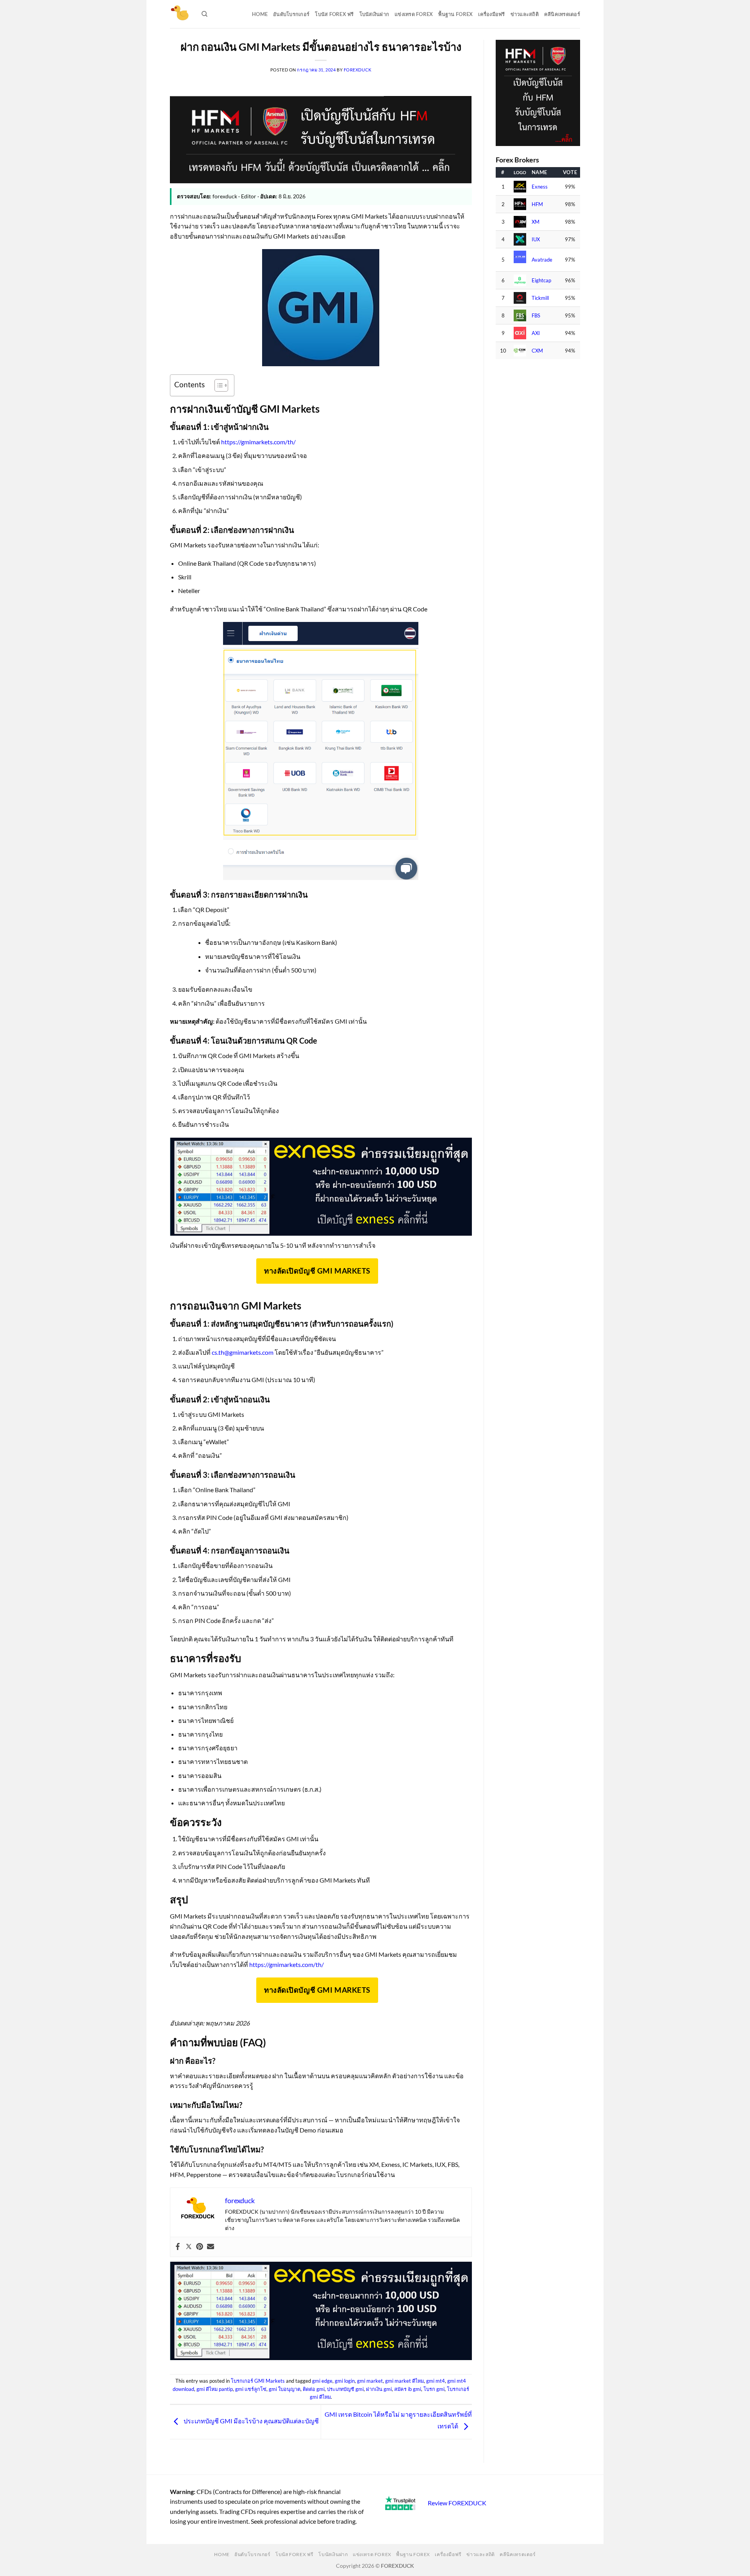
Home (260, 14)
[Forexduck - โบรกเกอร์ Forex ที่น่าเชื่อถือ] (180, 14)
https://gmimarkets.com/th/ (258, 442)
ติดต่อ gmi (314, 2389)
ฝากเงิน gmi (379, 2389)
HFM (537, 204)
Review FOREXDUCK (457, 2503)
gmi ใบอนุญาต (285, 2389)
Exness (540, 187)
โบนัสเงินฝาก (374, 14)
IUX (536, 240)
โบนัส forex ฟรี (334, 14)
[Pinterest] (200, 2247)
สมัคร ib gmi (408, 2389)
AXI (536, 333)
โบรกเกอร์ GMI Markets (258, 2381)
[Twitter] (189, 2247)
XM (536, 222)
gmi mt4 (436, 2381)
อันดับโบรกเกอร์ (291, 14)
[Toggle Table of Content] (217, 385)
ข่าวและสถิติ (525, 14)
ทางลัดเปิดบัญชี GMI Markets (317, 1271)
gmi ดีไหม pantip (215, 2389)
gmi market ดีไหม (404, 2381)
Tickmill (540, 298)
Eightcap (541, 281)
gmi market (370, 2381)
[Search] (204, 14)
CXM (537, 351)
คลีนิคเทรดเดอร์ (562, 14)
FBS (536, 316)
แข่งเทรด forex (414, 14)
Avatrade (542, 260)
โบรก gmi (434, 2389)
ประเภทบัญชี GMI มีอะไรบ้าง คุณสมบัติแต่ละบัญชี (251, 2421)
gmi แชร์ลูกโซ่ (251, 2389)
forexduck (358, 70)
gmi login (345, 2381)
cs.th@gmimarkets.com (243, 1352)
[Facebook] (178, 2247)
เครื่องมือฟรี (491, 14)
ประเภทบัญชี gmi (345, 2389)
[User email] (211, 2247)
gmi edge (322, 2381)
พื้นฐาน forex (455, 14)
